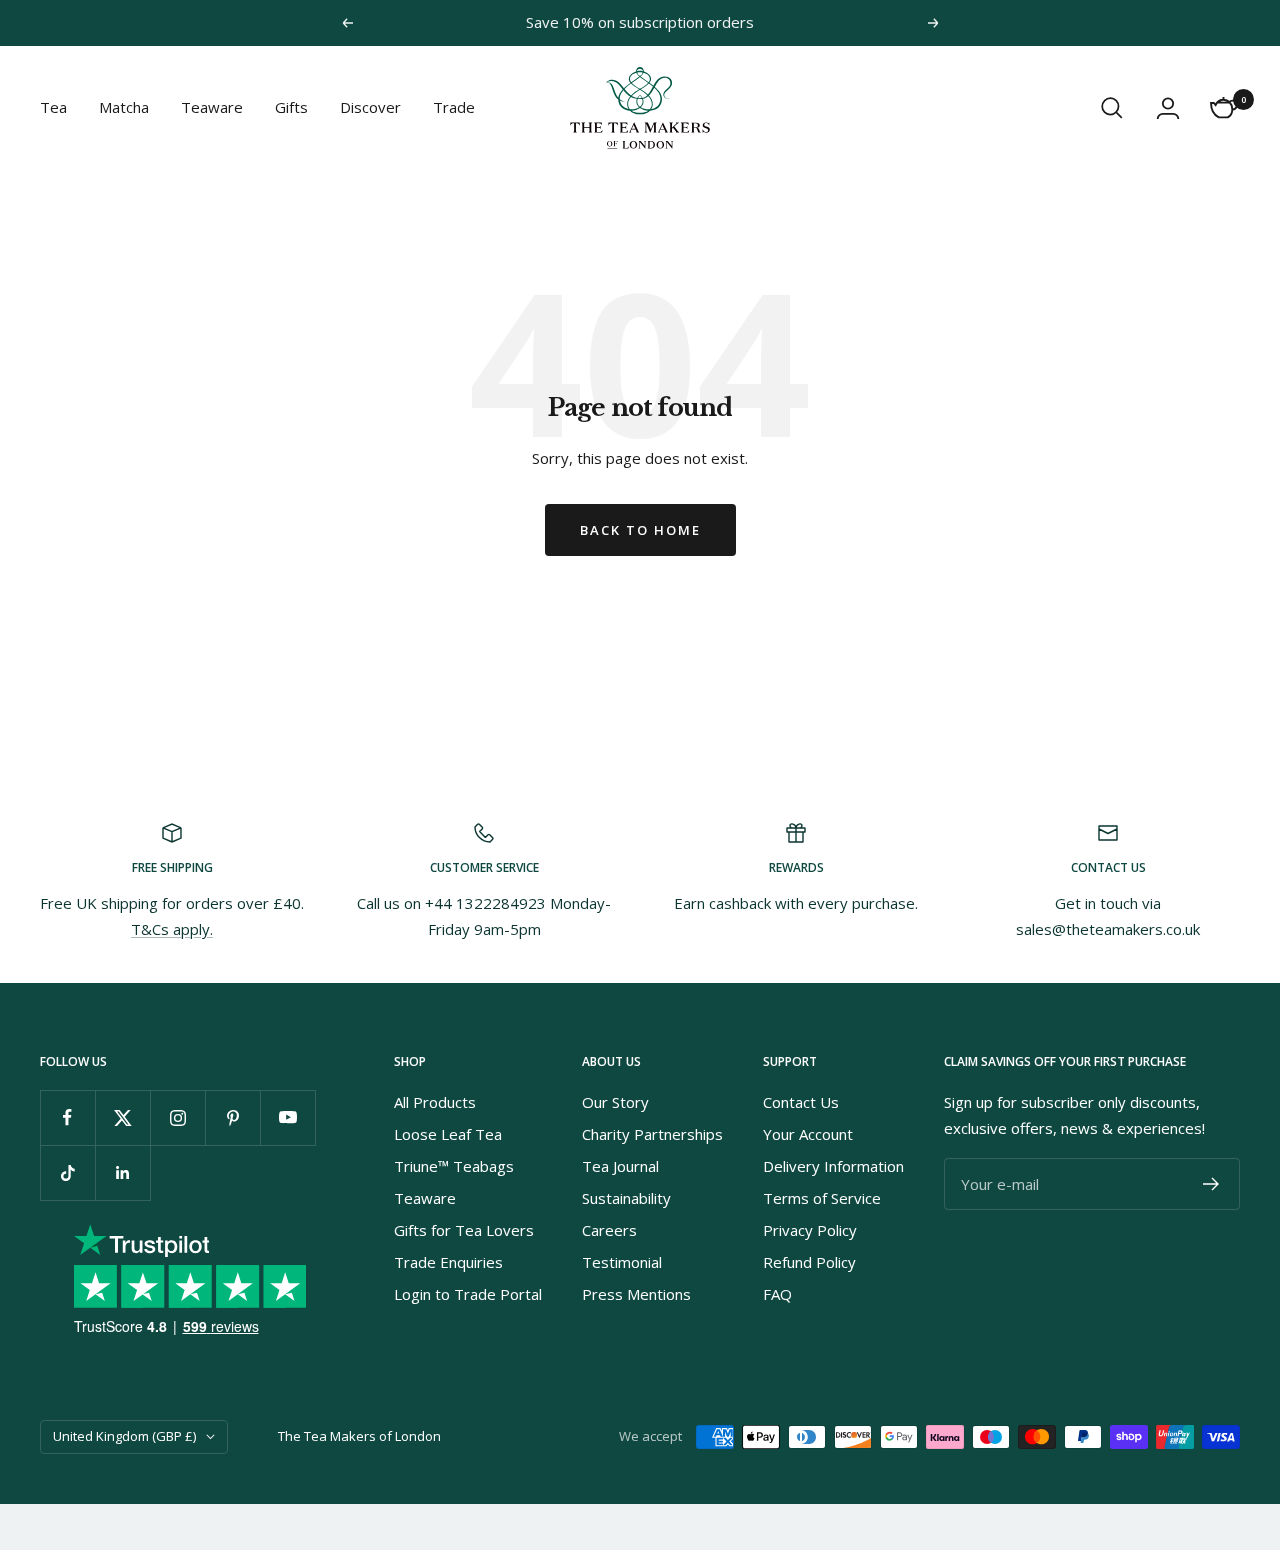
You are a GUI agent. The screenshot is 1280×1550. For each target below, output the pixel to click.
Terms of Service (822, 1198)
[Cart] (1224, 108)
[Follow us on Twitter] (122, 1117)
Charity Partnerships (652, 1134)
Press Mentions (636, 1294)
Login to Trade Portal (468, 1294)
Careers (609, 1230)
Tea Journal (620, 1166)
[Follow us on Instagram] (177, 1117)
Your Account (808, 1134)
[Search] (1112, 108)
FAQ (777, 1294)
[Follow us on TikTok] (67, 1172)
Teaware (212, 107)
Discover (370, 107)
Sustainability (626, 1198)
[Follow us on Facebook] (67, 1117)
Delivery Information (833, 1166)
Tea (53, 107)
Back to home (640, 530)
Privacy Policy (810, 1230)
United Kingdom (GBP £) (124, 1436)
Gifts (291, 107)
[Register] (1211, 1184)
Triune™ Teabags (454, 1166)
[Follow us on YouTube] (287, 1117)
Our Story (615, 1102)
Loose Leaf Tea (448, 1134)
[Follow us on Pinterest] (232, 1117)
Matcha (124, 107)
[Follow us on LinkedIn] (122, 1172)
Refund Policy (809, 1262)
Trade (454, 107)
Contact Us (801, 1102)
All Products (435, 1102)
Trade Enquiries (448, 1262)
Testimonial (622, 1262)
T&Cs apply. (172, 929)
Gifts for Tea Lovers (464, 1230)
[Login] (1168, 108)
